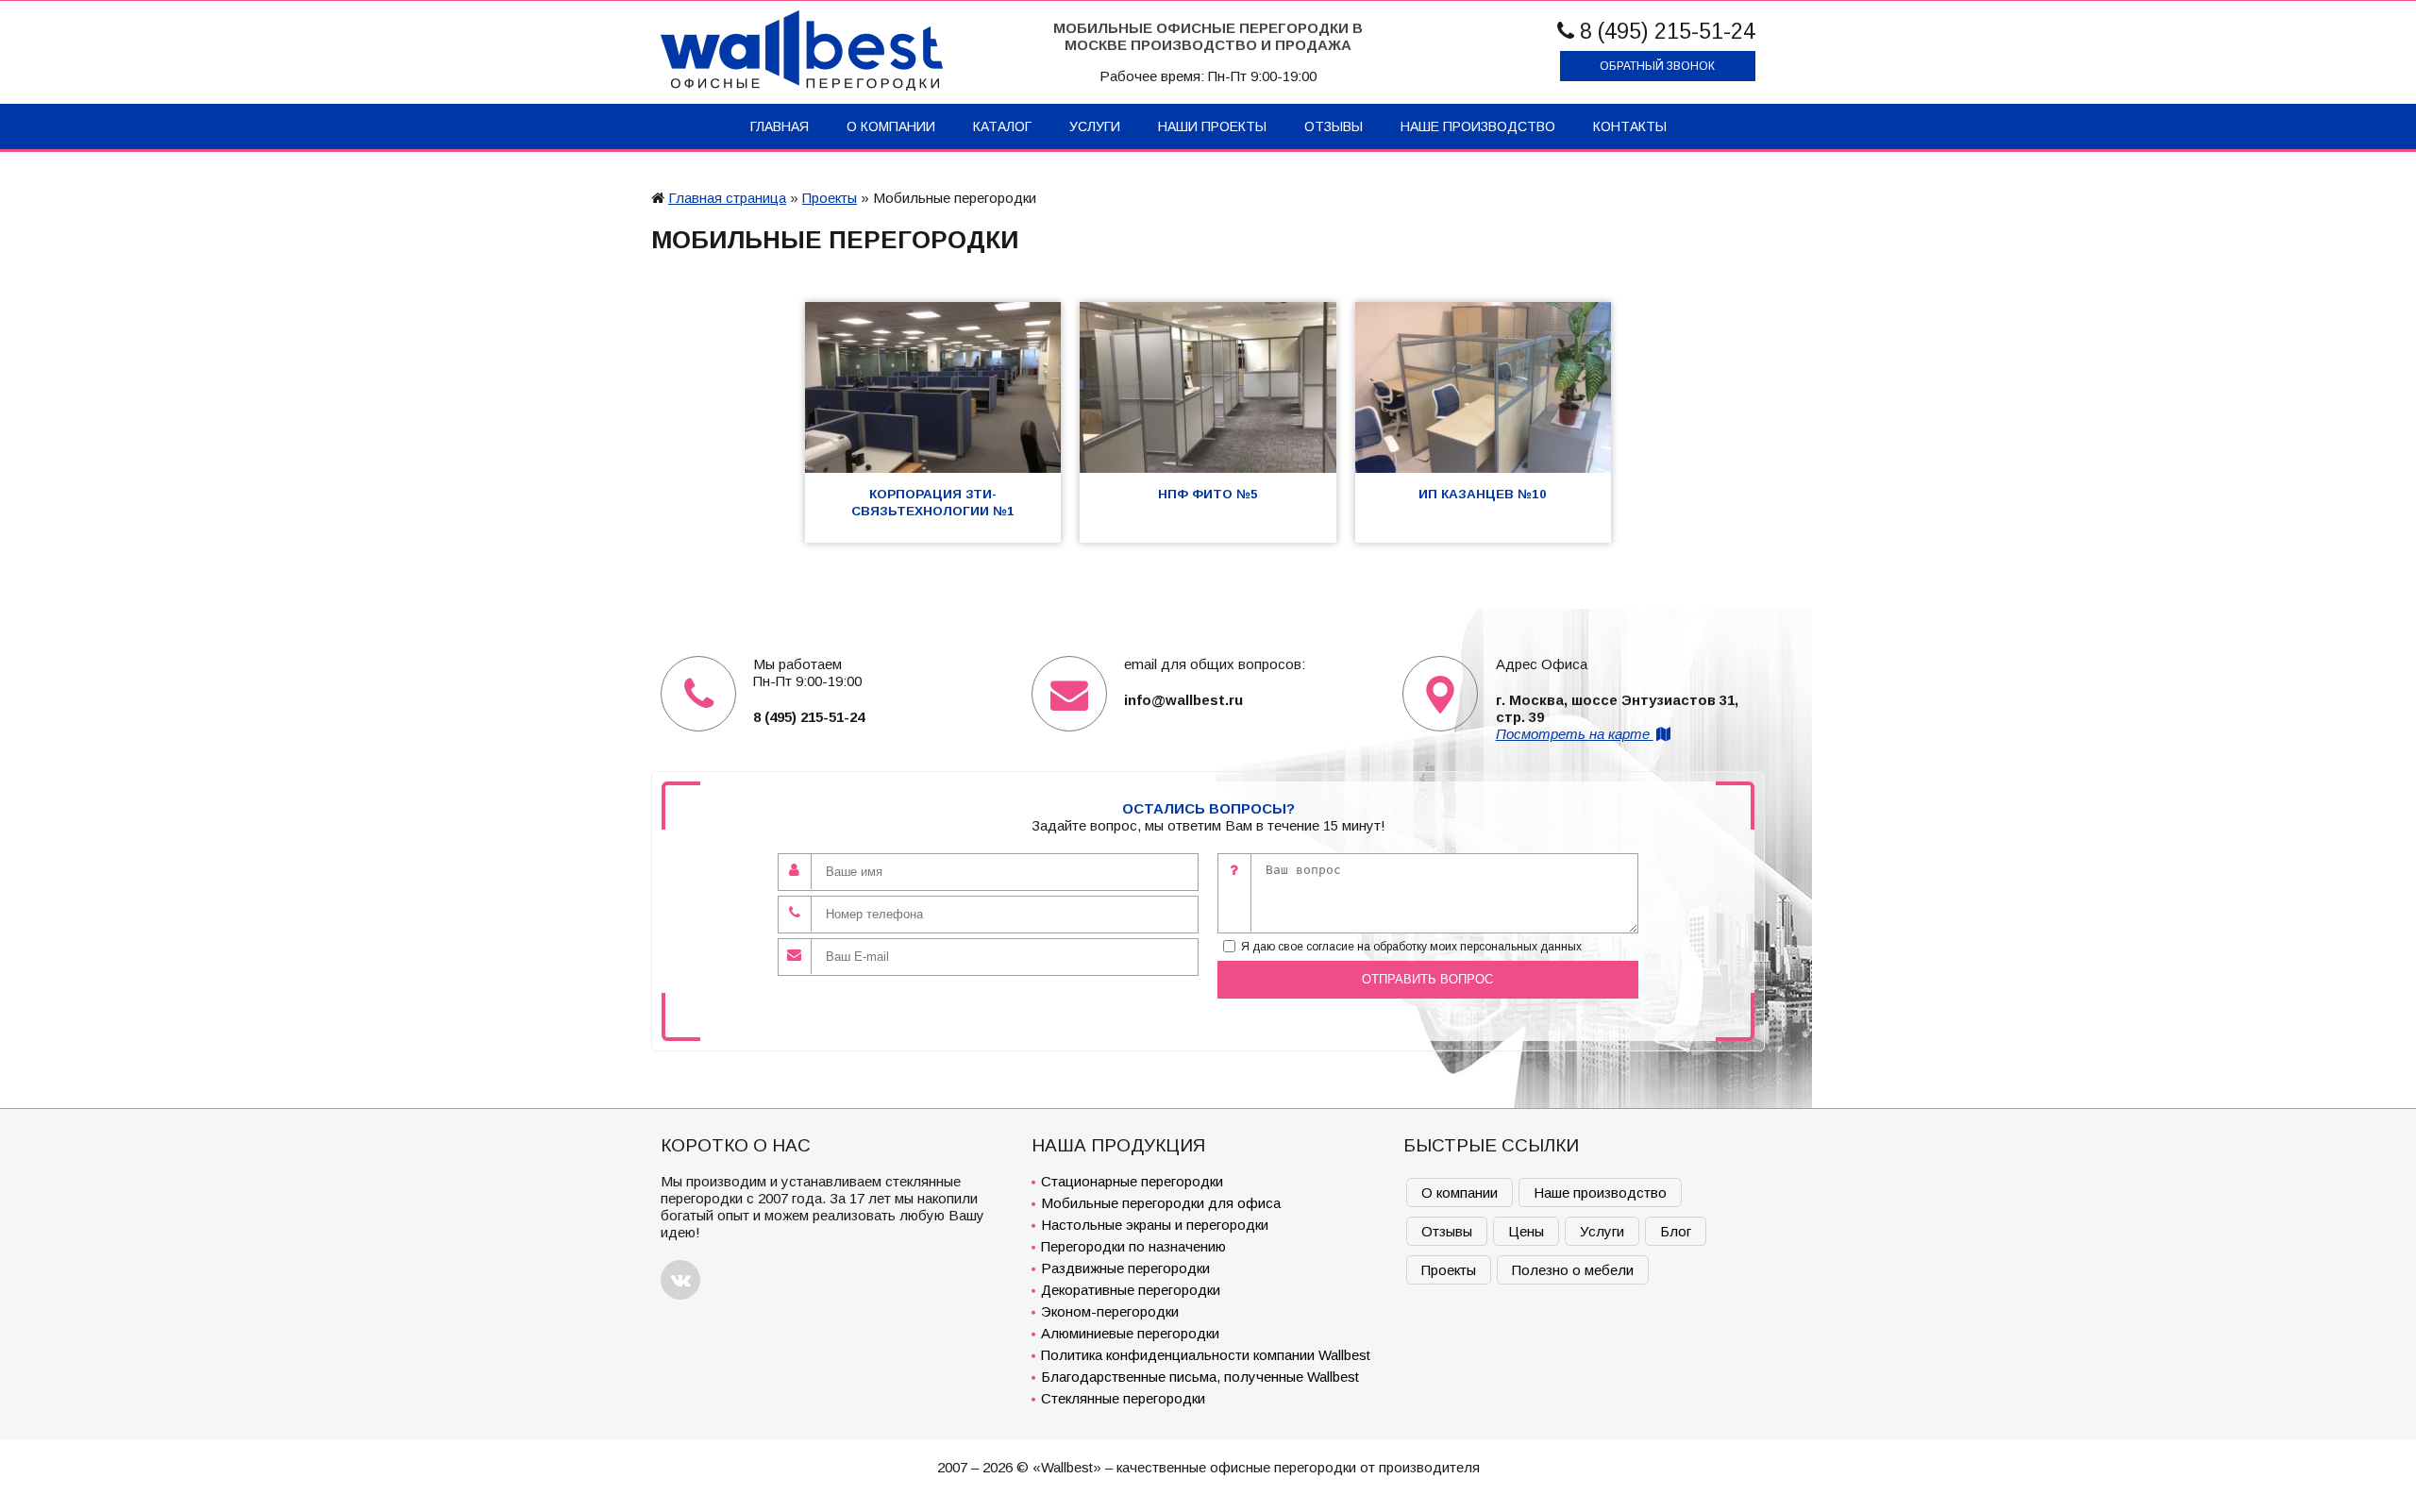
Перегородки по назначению (1133, 1246)
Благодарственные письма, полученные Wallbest (1200, 1377)
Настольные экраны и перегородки (1155, 1225)
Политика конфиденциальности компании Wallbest (1206, 1355)
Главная (780, 126)
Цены (1526, 1231)
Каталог (1002, 126)
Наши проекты (1212, 126)
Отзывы (1334, 126)
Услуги (1095, 126)
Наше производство (1478, 126)
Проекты (830, 198)
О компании (891, 126)
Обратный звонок (1657, 66)
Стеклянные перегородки (1123, 1398)
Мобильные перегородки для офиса (1161, 1203)
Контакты (1630, 126)
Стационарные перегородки (1132, 1181)
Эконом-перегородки (1110, 1311)
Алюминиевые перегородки (1130, 1333)
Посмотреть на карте (1575, 734)
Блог (1676, 1231)
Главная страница (727, 198)
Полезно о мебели (1573, 1270)
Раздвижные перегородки (1125, 1268)
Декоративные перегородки (1131, 1290)
